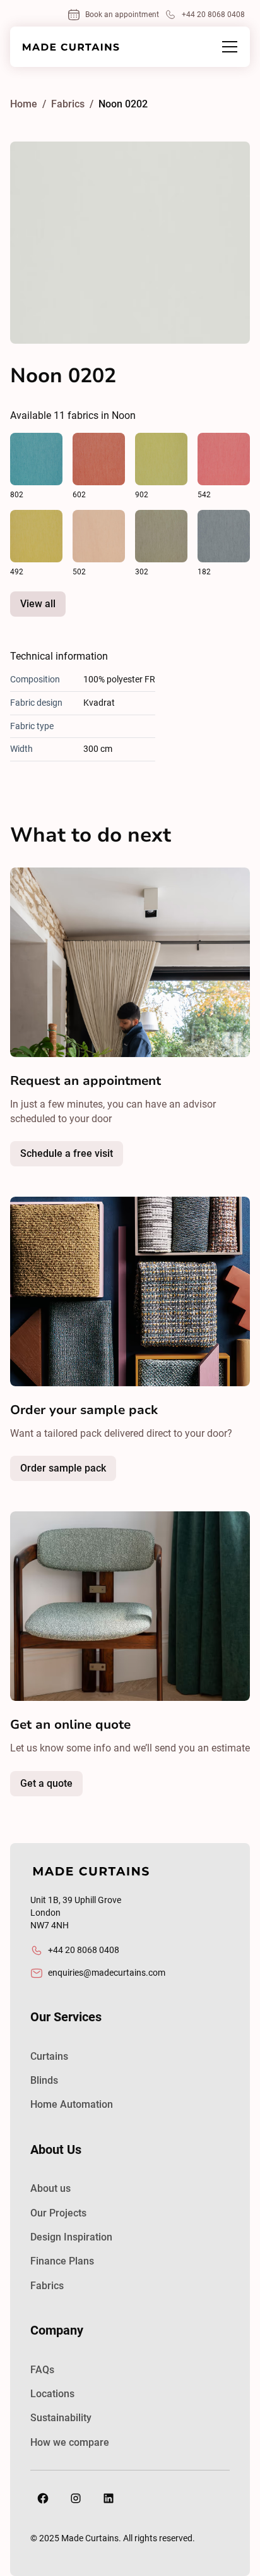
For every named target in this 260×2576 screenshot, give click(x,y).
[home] (71, 47)
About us (50, 2188)
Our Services (66, 2017)
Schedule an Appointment (98, 1157)
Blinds (44, 2080)
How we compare (70, 2442)
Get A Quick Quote (78, 1787)
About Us (56, 2150)
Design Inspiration (71, 2237)
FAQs (42, 2370)
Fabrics (47, 2286)
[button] (227, 47)
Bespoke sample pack (94, 1472)
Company (57, 2330)
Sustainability (61, 2418)
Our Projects (58, 2213)
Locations (52, 2394)
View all (38, 604)
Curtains (49, 2056)
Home (24, 104)
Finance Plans (62, 2261)
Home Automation (72, 2104)
